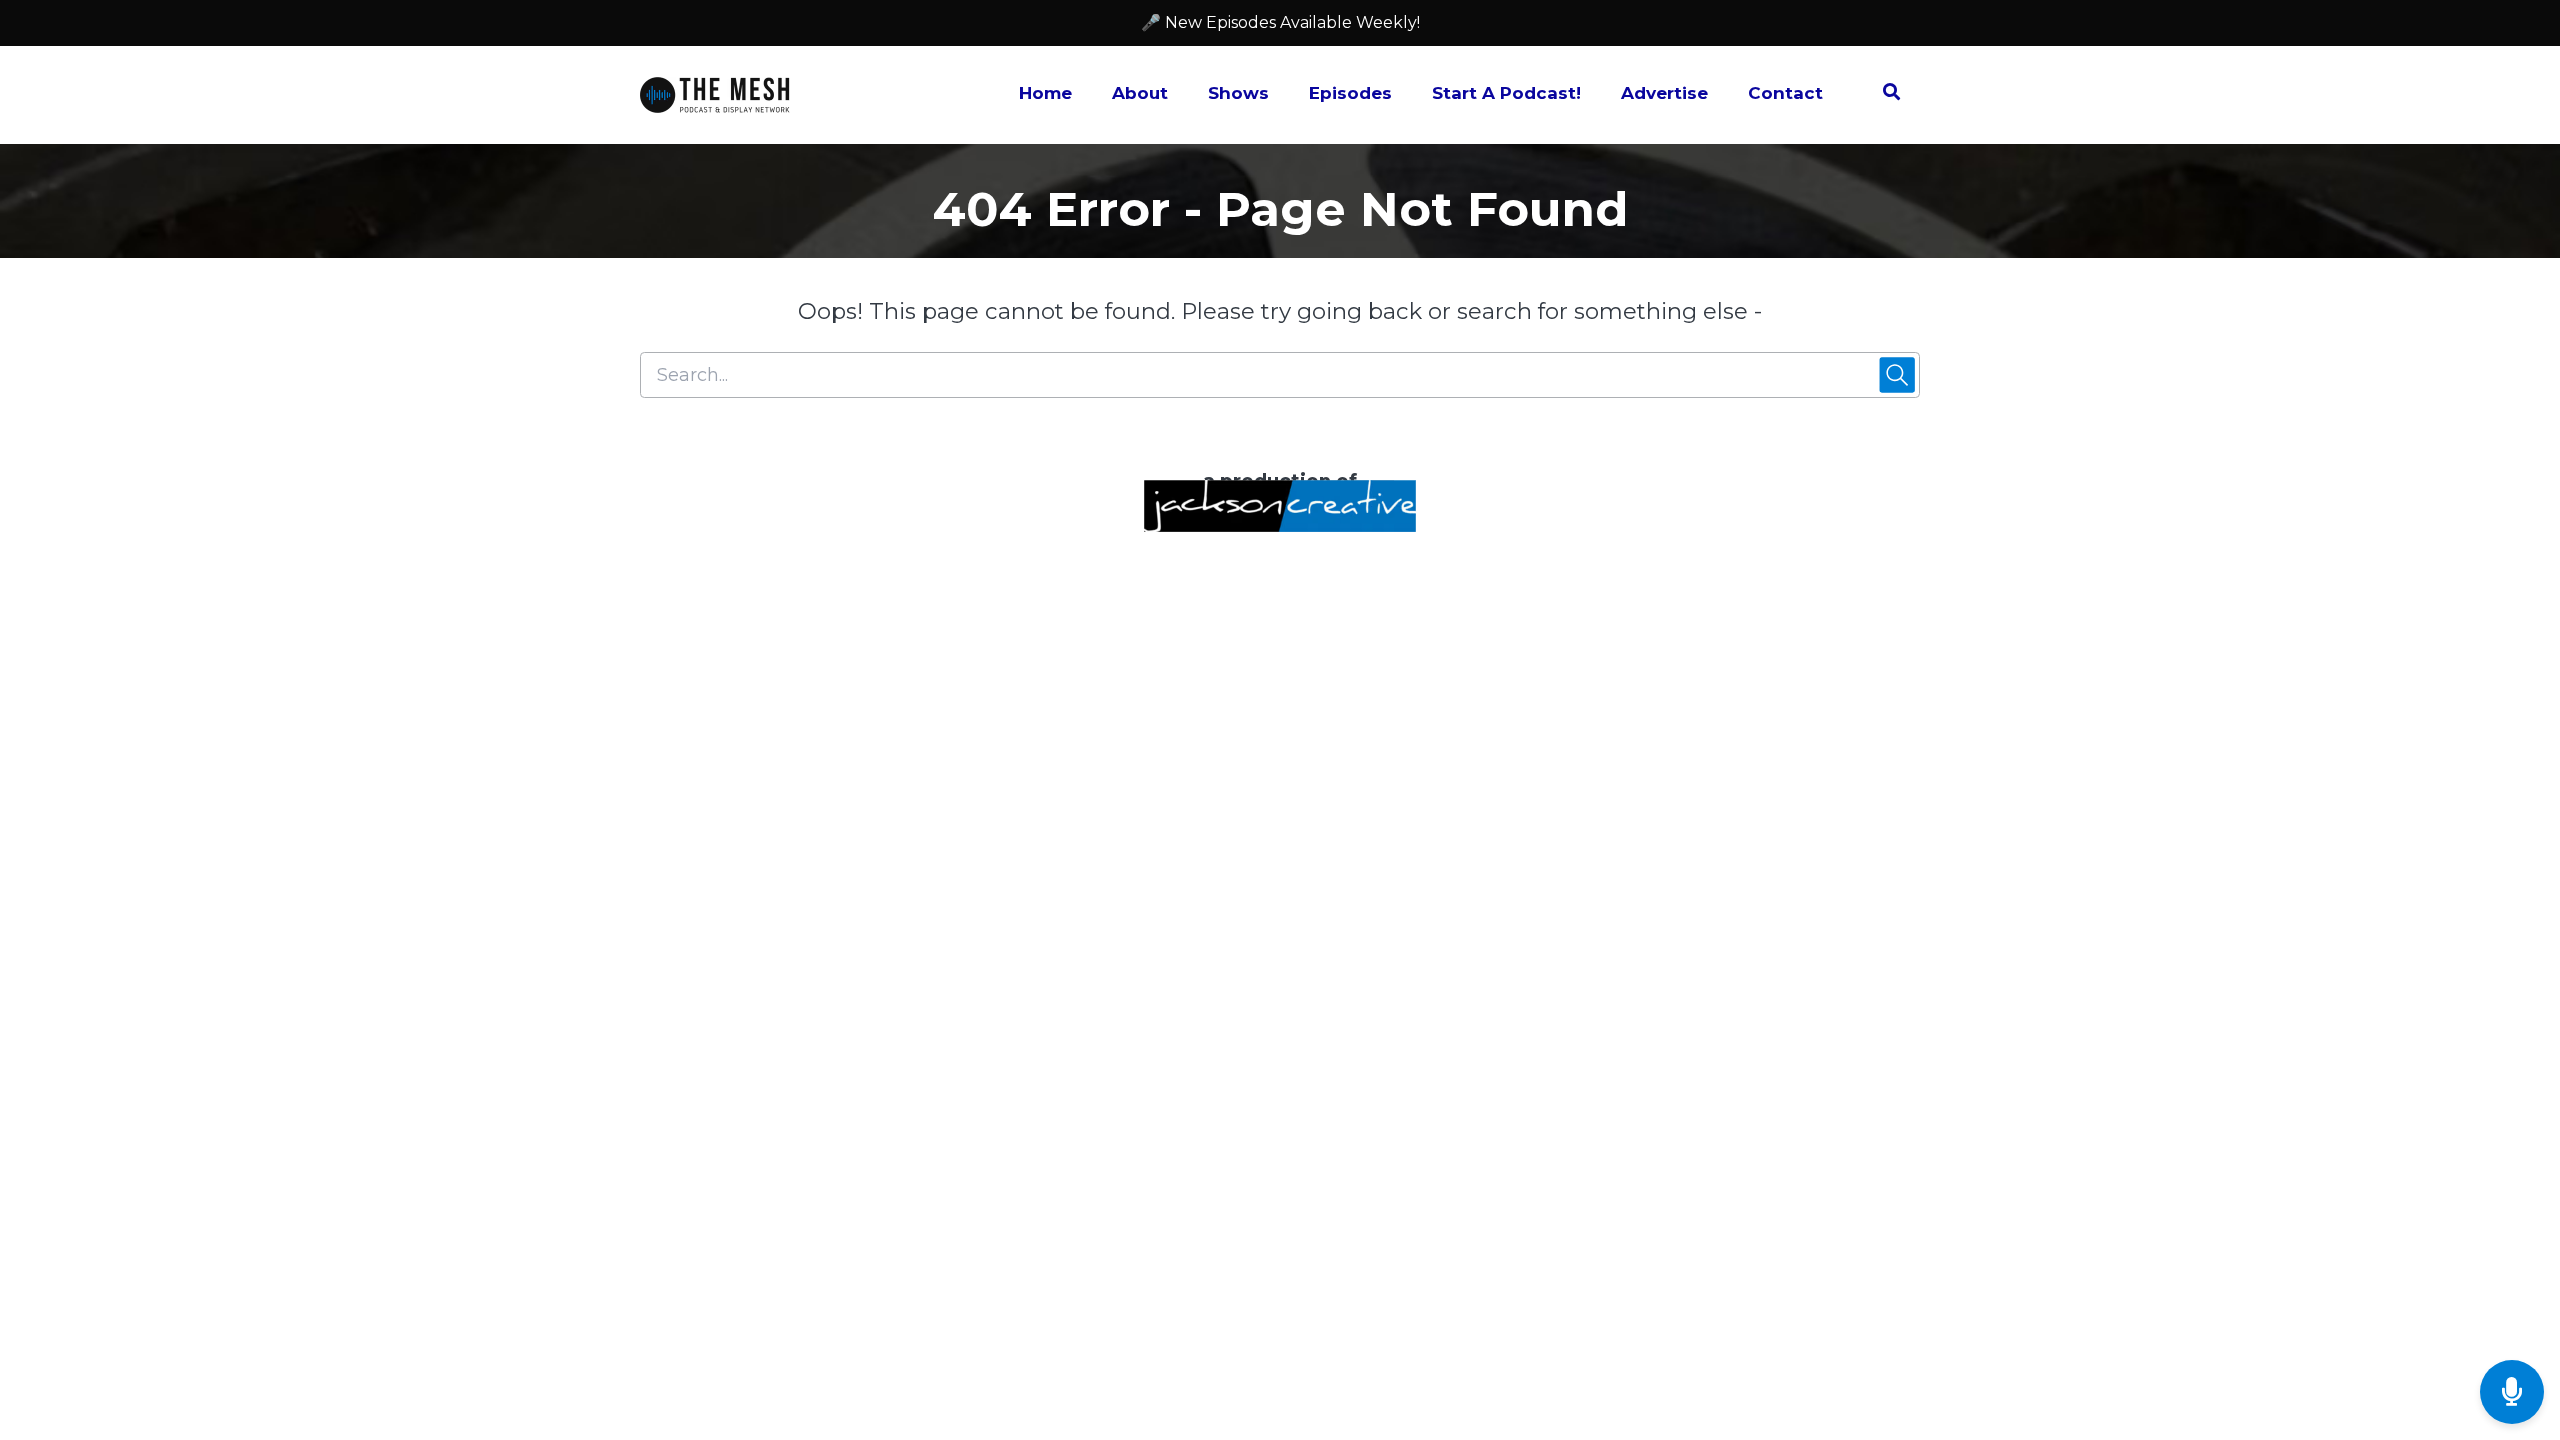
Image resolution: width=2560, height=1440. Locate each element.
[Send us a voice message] (2512, 1392)
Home (1045, 93)
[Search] (1881, 95)
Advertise (1664, 93)
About (1140, 93)
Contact (1785, 93)
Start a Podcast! (1506, 93)
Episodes (1350, 93)
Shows (1238, 93)
